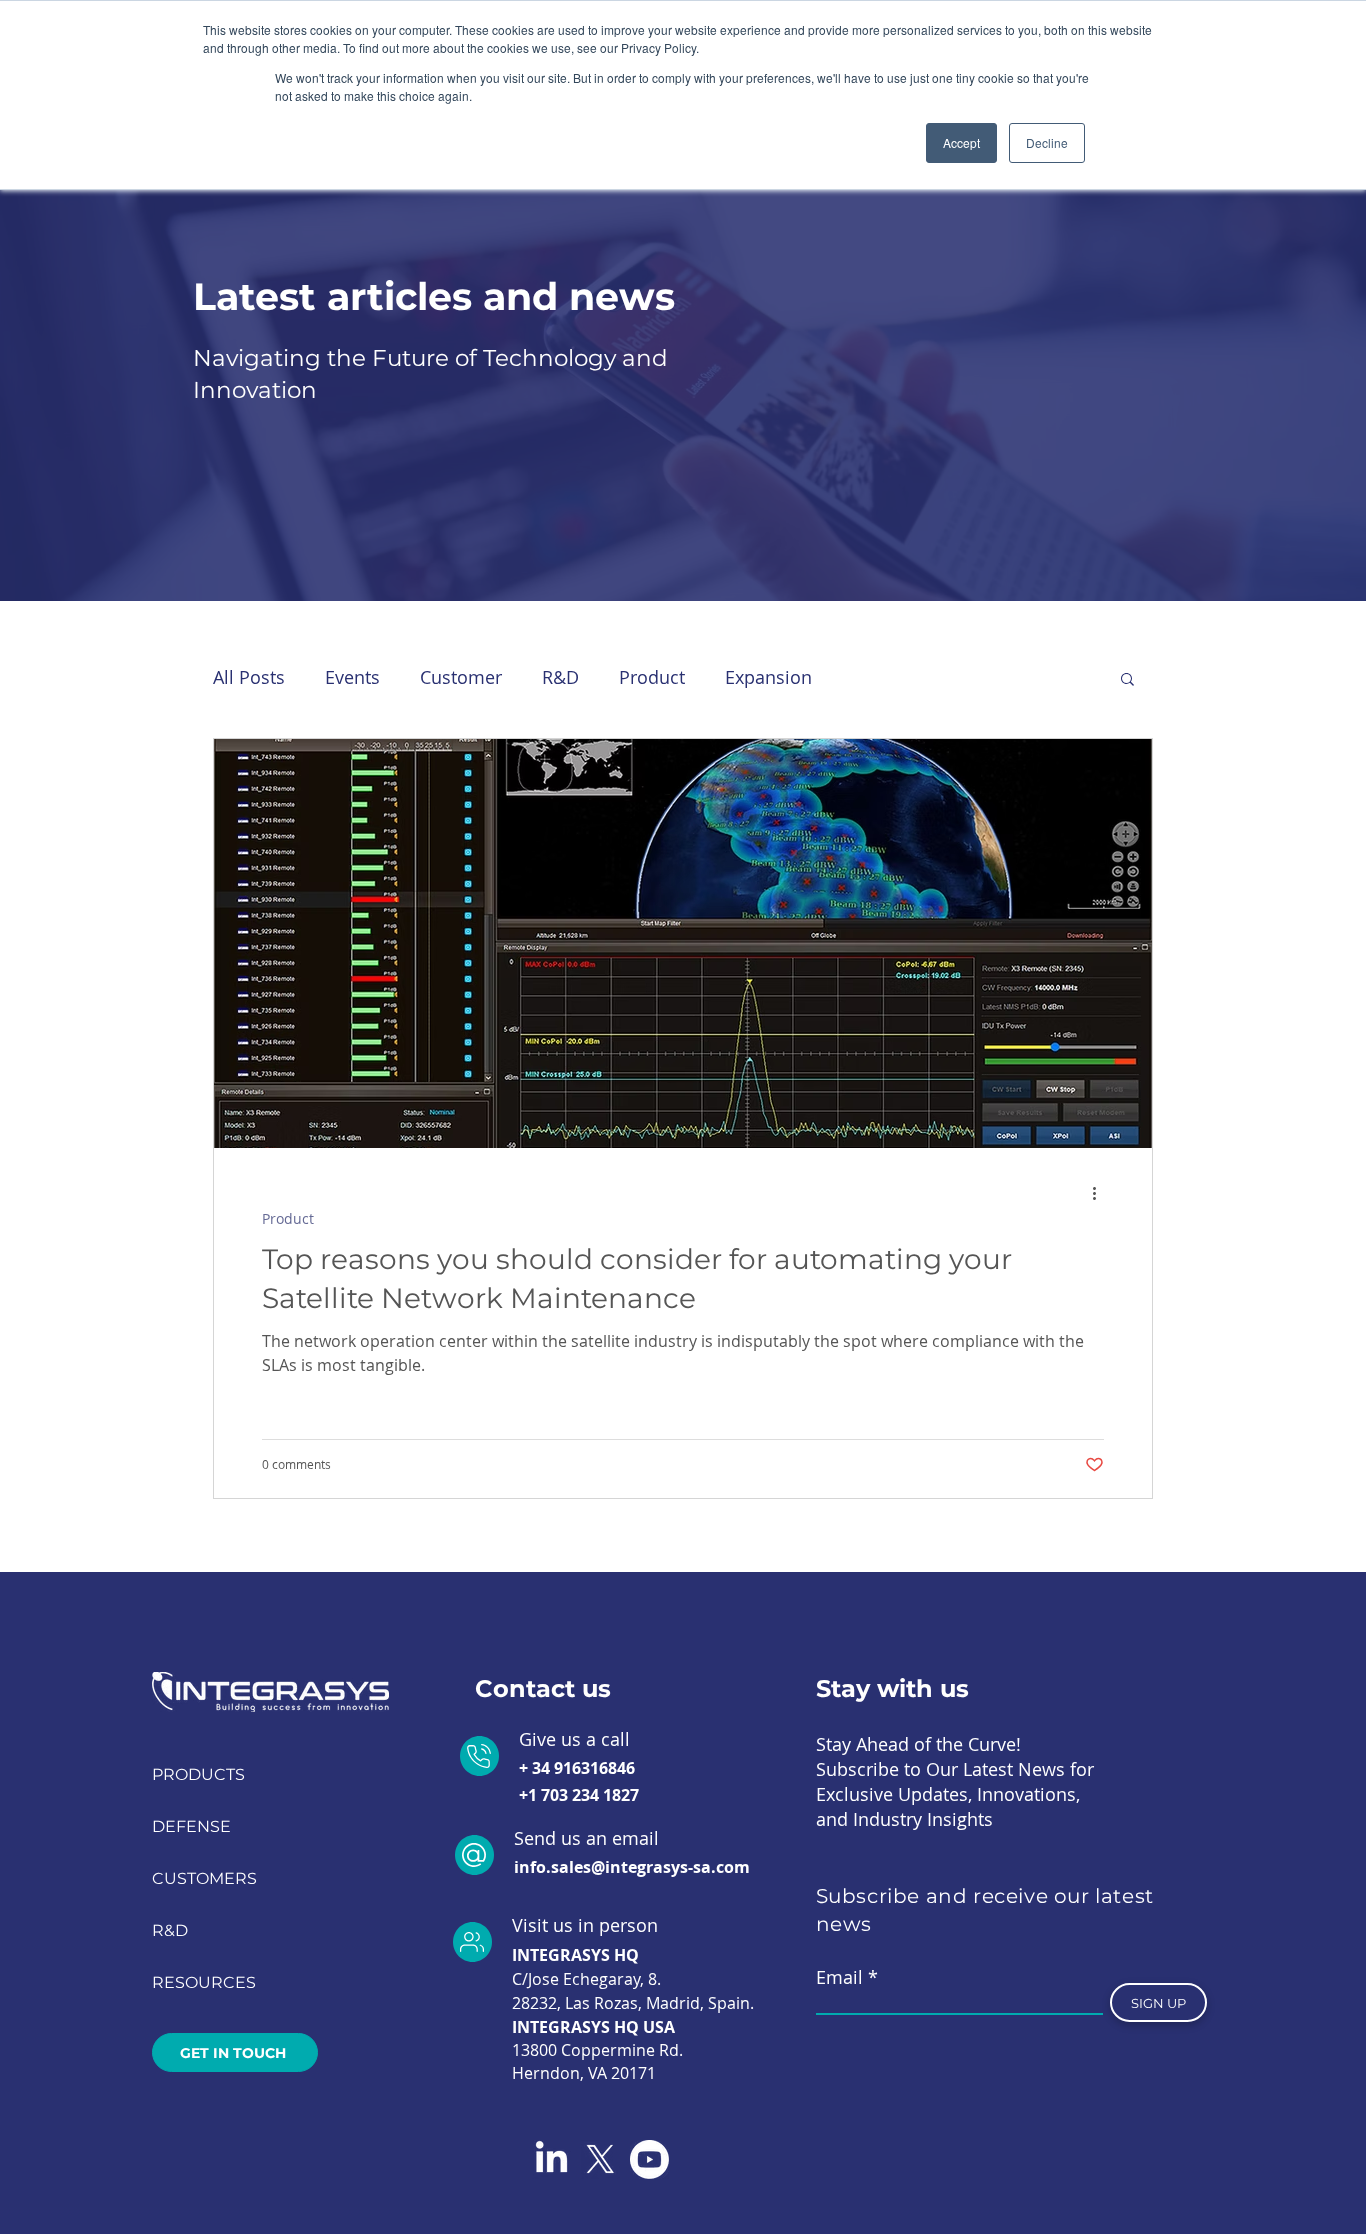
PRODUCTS (198, 1774)
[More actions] (1101, 1193)
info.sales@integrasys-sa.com (632, 1867)
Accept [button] (961, 142)
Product (652, 677)
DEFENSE (191, 1826)
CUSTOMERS (204, 1878)
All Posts (249, 677)
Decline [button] (1047, 142)
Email (839, 1977)
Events (352, 677)
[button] (1127, 680)
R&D (560, 677)
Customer (461, 677)
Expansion (768, 677)
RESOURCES (204, 1982)
